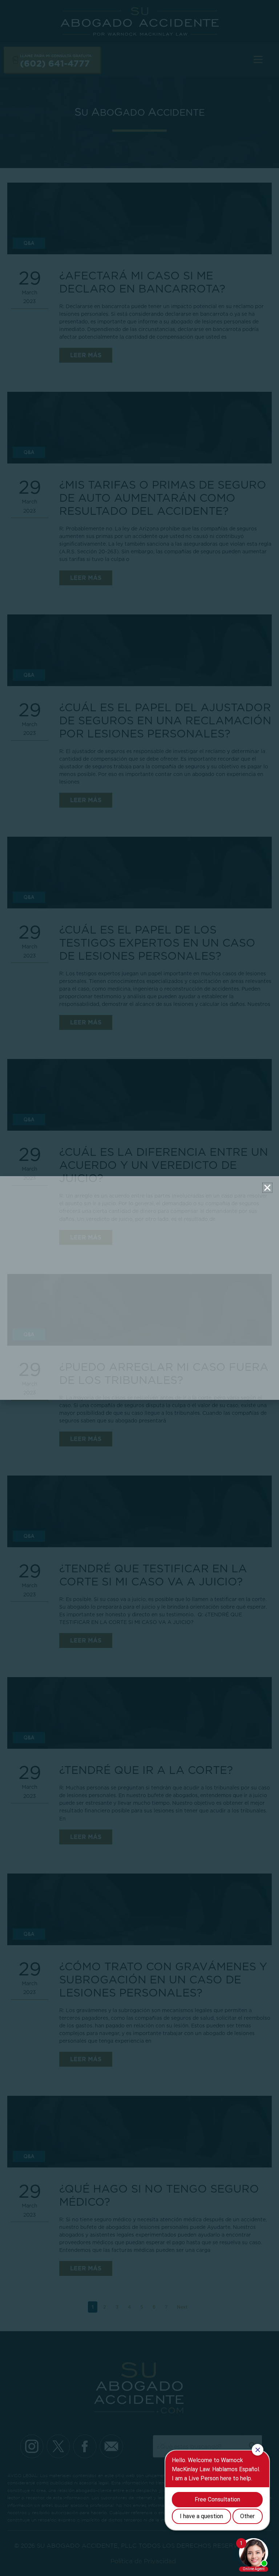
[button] (267, 1188)
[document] (139, 1288)
